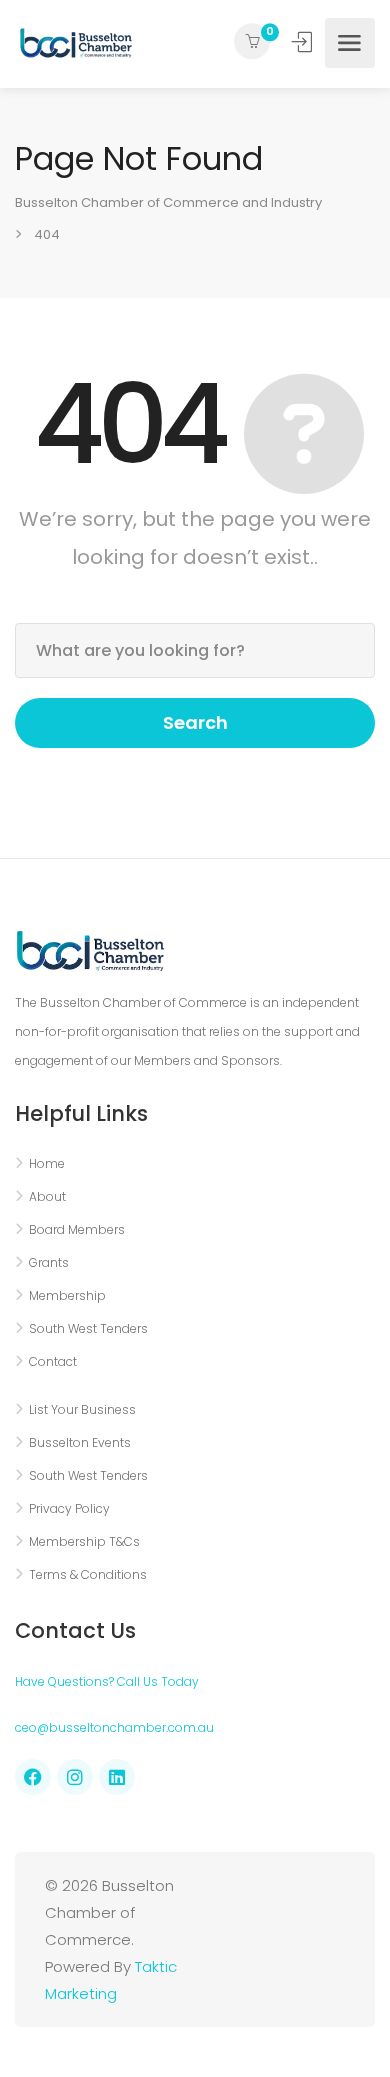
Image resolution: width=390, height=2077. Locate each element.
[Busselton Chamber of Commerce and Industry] (76, 43)
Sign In (304, 42)
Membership (67, 1295)
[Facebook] (33, 1777)
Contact (53, 1361)
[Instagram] (75, 1777)
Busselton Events (80, 1442)
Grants (49, 1262)
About (47, 1196)
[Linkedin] (117, 1777)
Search (195, 722)
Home (47, 1163)
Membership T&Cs (84, 1541)
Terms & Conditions (88, 1574)
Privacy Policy (69, 1508)
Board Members (77, 1229)
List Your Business (82, 1409)
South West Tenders (88, 1328)
